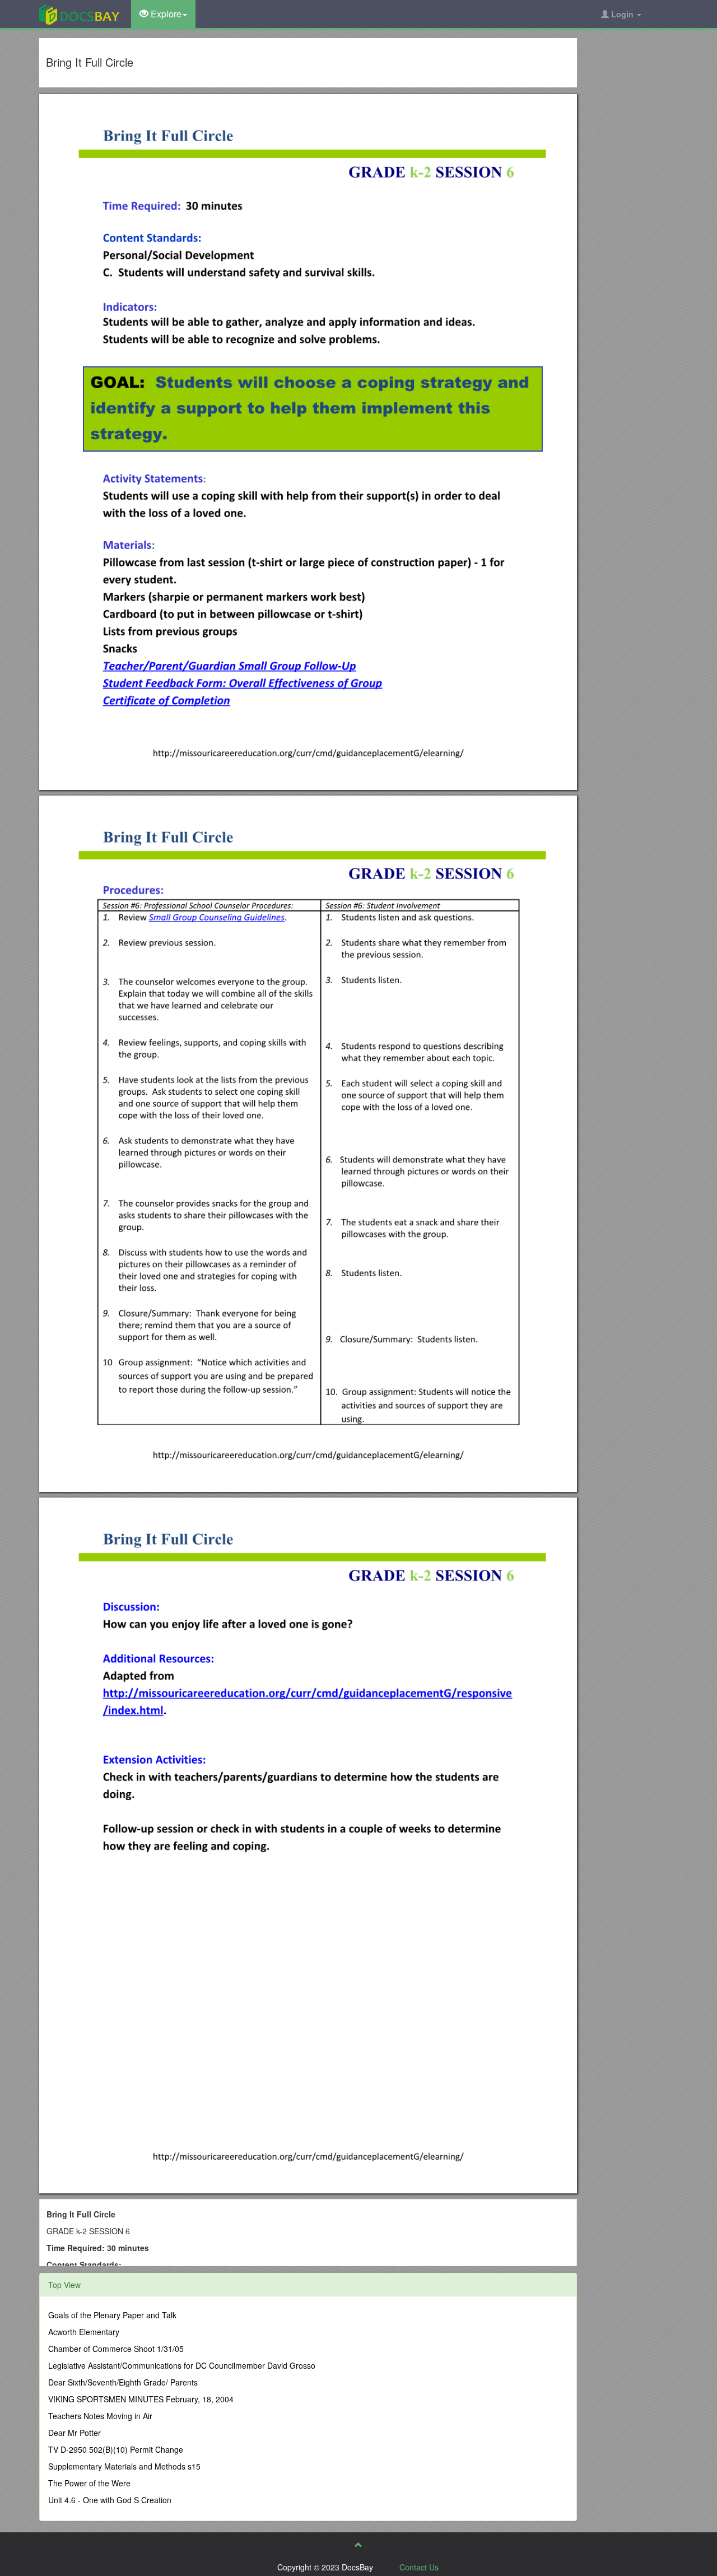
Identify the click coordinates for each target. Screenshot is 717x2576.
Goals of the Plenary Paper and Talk (112, 2315)
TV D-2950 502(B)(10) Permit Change (116, 2449)
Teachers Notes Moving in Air (100, 2416)
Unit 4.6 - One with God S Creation (110, 2500)
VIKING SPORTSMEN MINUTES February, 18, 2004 (141, 2399)
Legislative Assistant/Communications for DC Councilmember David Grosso (182, 2365)
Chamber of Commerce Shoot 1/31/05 (116, 2349)
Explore (165, 14)
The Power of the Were (89, 2483)
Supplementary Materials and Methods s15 (124, 2466)
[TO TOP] (358, 2545)
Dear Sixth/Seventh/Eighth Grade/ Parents (123, 2382)
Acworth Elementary (84, 2332)
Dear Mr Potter (75, 2433)
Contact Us (419, 2567)
